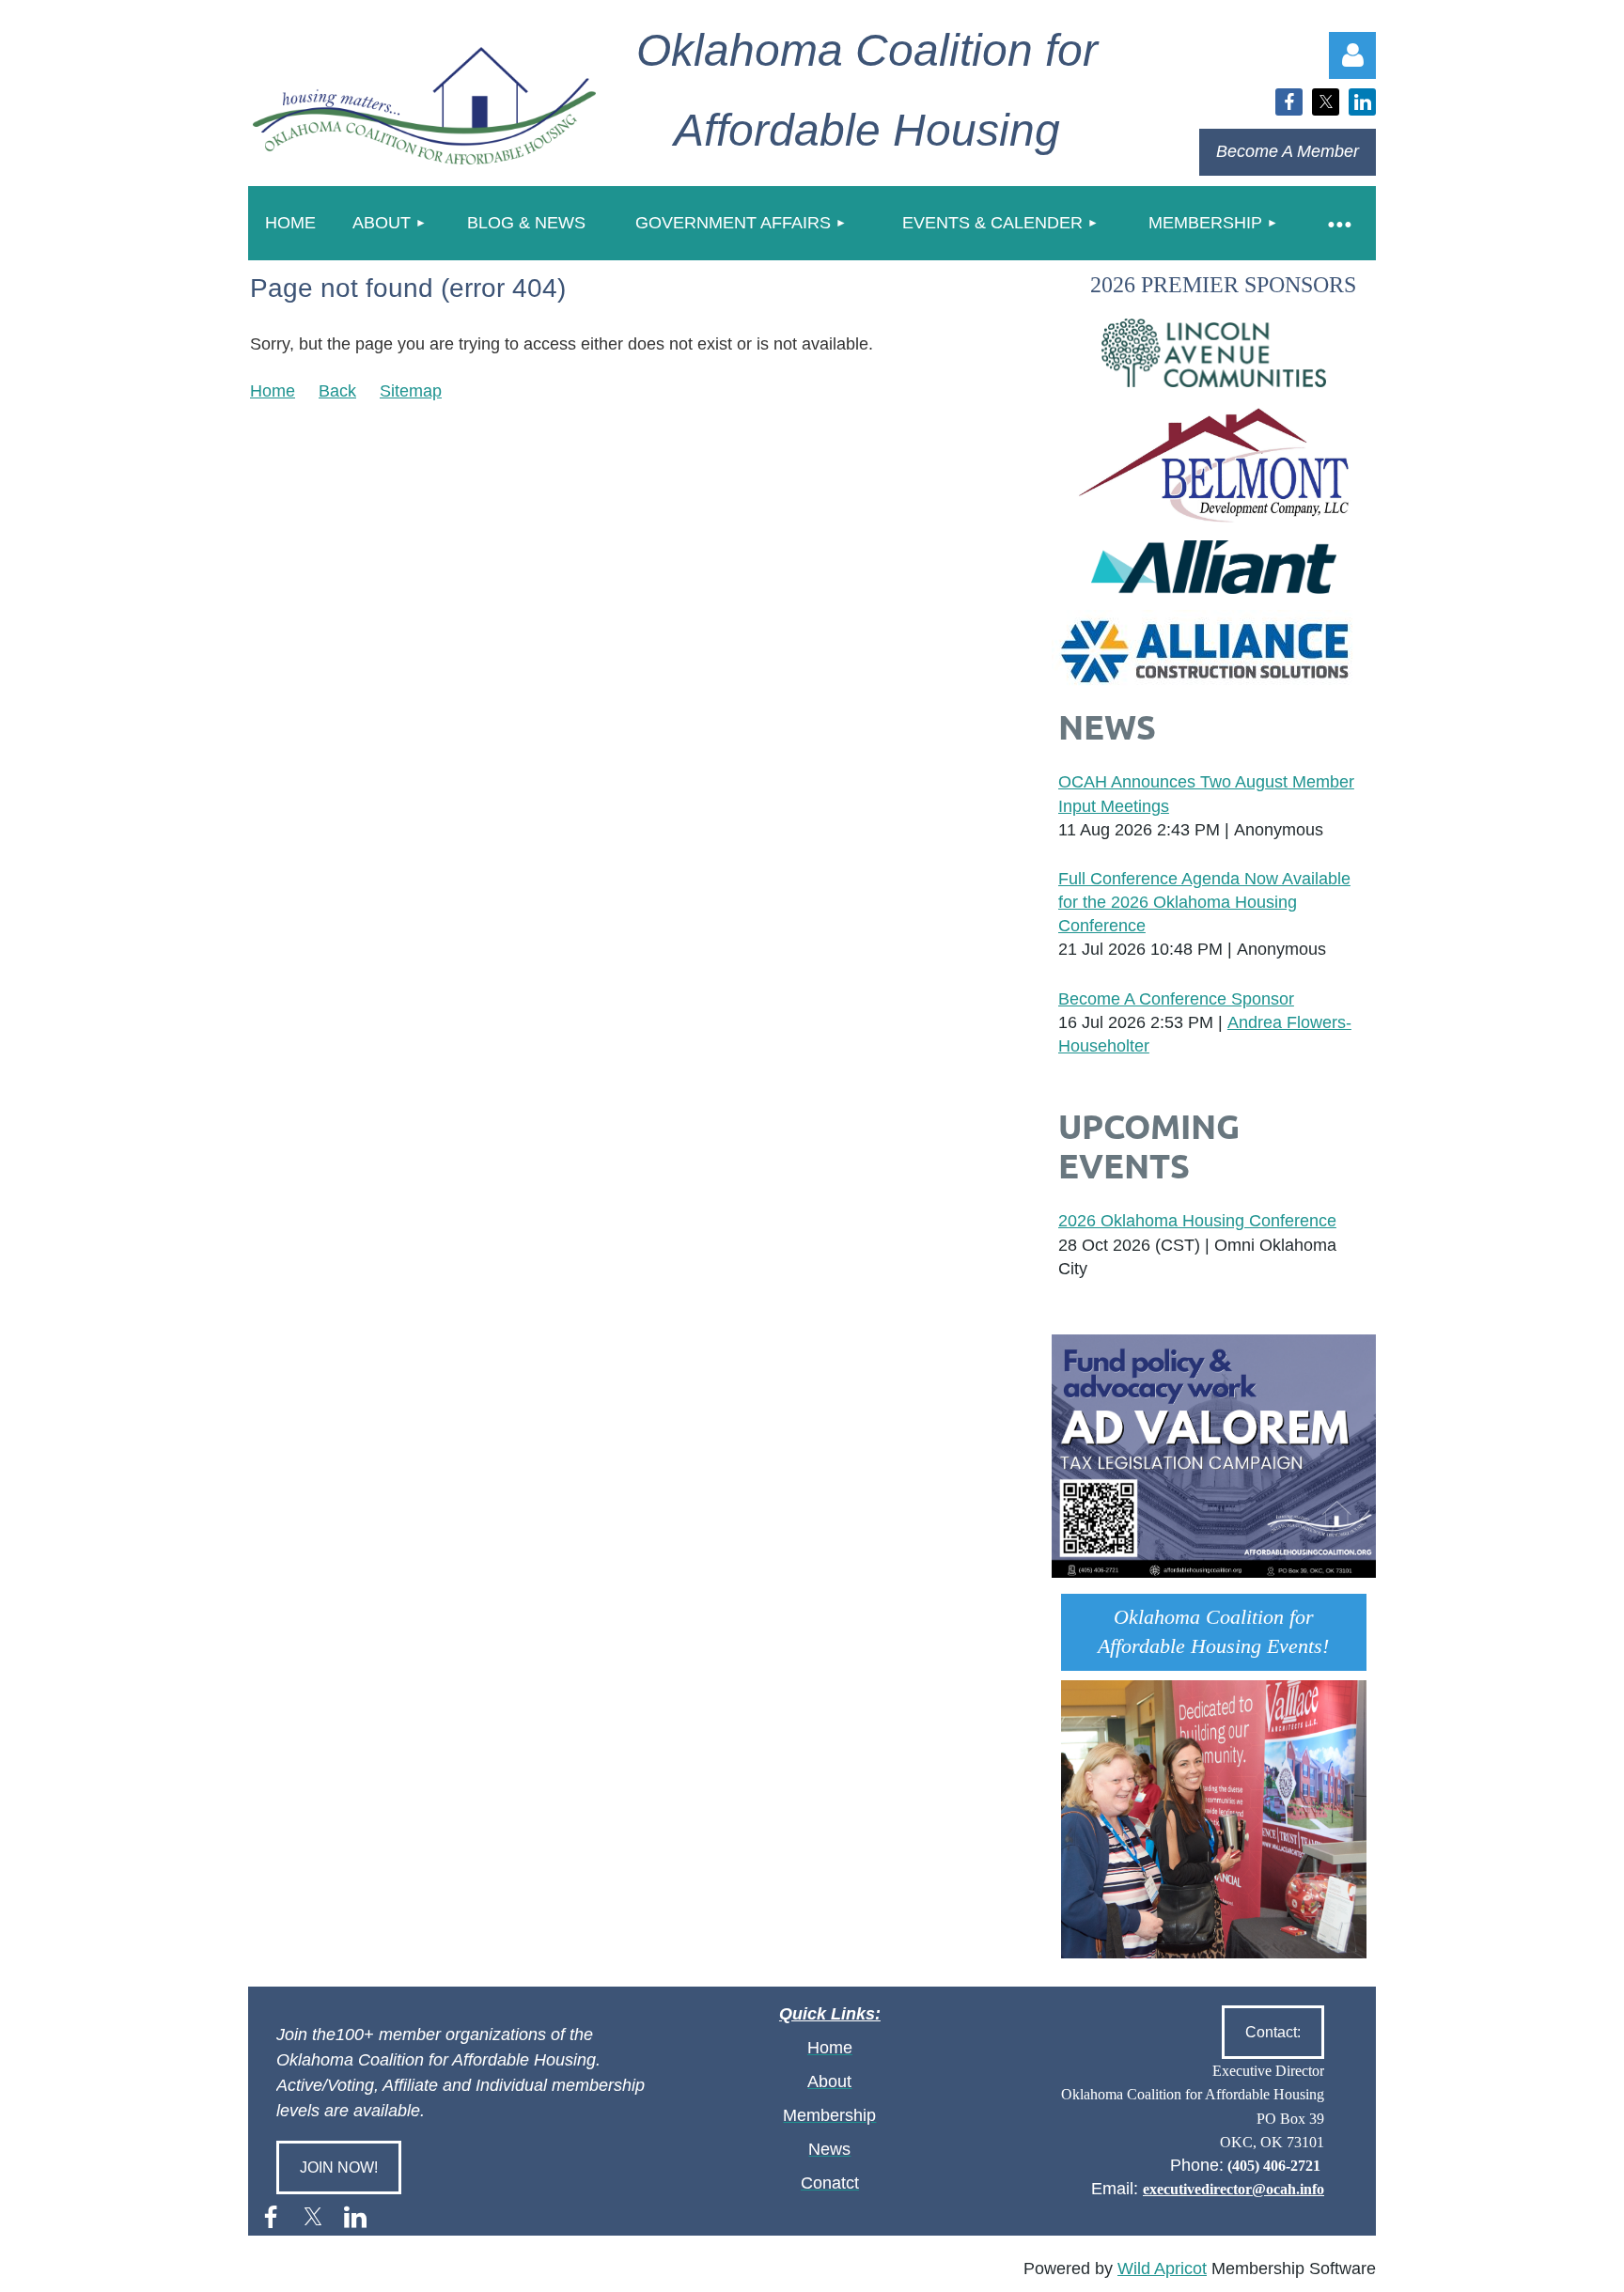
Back (337, 391)
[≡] (1338, 223)
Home (273, 391)
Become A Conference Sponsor (1176, 999)
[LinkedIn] (1362, 102)
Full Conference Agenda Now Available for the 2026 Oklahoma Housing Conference (1204, 902)
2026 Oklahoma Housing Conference (1197, 1221)
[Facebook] (1289, 102)
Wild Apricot (1162, 2269)
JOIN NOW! (339, 2167)
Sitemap (411, 391)
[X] (1326, 102)
